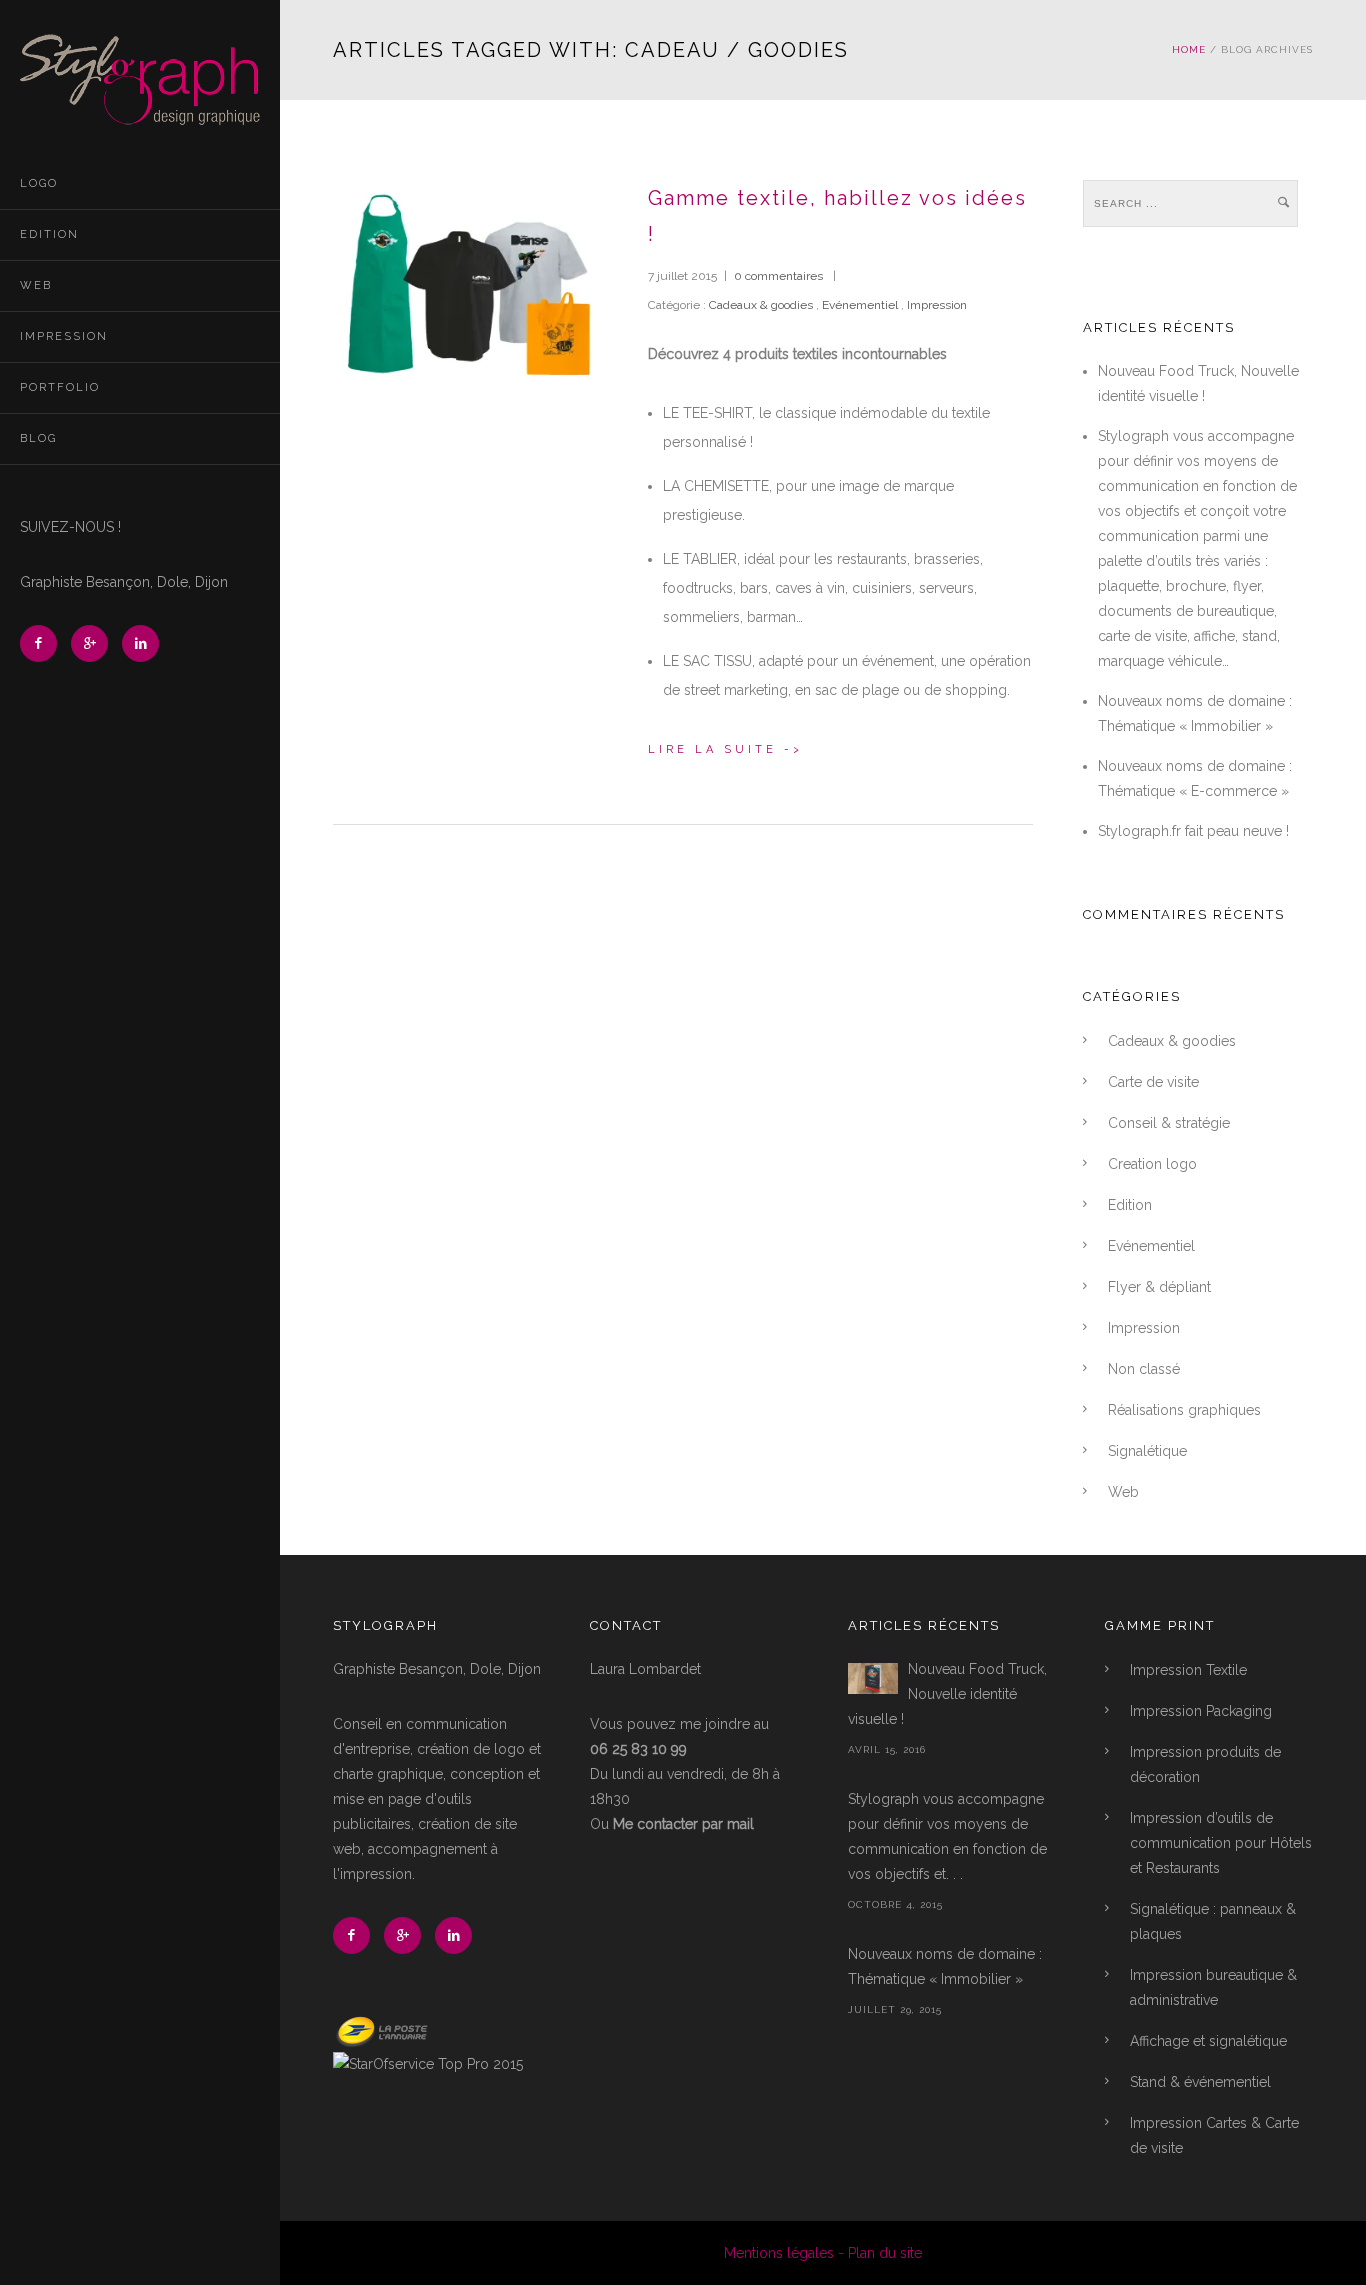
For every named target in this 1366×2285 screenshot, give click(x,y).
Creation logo (1152, 1164)
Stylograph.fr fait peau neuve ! (1193, 831)
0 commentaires (778, 276)
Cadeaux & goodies (759, 305)
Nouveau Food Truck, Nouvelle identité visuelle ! (947, 1694)
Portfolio (60, 387)
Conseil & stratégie (1169, 1123)
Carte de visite (1153, 1082)
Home (1189, 49)
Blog (38, 438)
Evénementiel (860, 305)
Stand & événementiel (1200, 2082)
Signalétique (1147, 1451)
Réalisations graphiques (1184, 1410)
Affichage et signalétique (1208, 2041)
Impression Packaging (1201, 1711)
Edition (49, 234)
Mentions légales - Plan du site (823, 2253)
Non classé (1144, 1369)
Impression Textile (1188, 1670)
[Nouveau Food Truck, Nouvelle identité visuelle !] (873, 1678)
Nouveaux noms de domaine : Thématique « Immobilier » (945, 1966)
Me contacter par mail (683, 1824)
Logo (39, 183)
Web (36, 285)
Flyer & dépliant (1159, 1287)
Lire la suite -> (725, 749)
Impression (64, 336)
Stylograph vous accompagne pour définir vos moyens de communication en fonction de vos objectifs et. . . (947, 1836)
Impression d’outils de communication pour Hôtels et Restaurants (1221, 1843)
